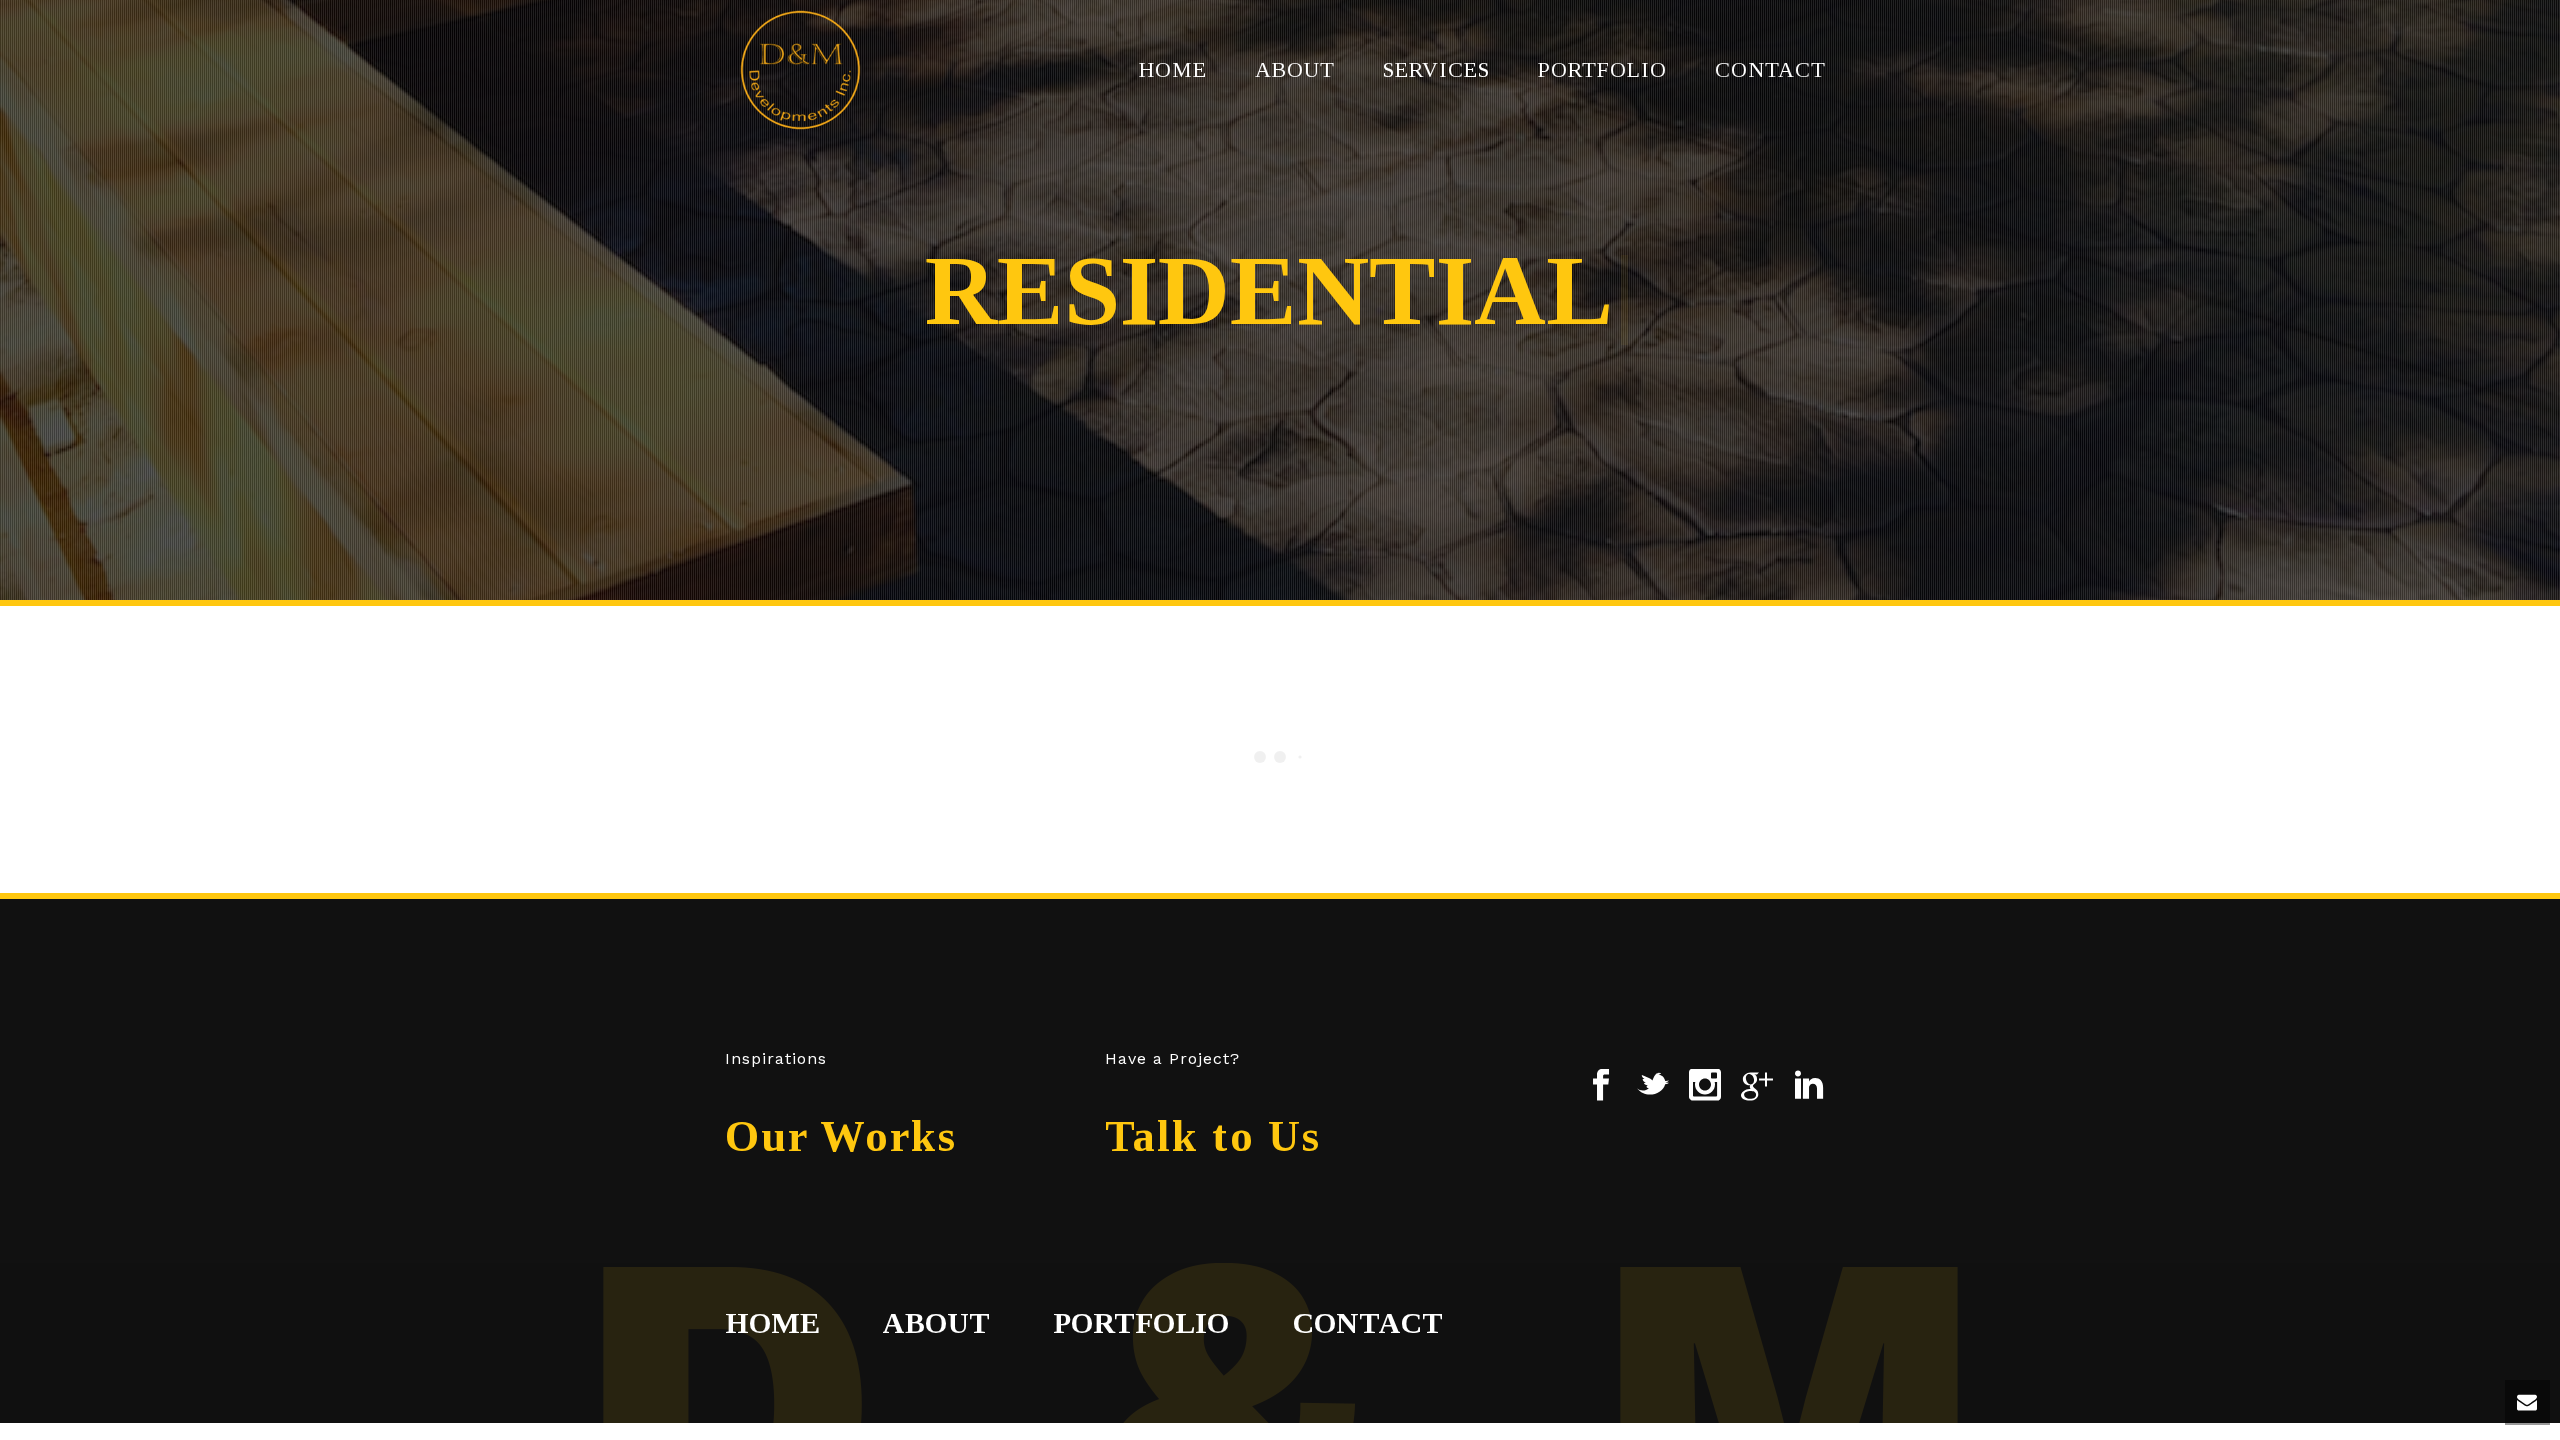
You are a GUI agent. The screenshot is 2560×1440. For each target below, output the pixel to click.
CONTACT (1770, 69)
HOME (1173, 69)
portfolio (1141, 1322)
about (935, 1322)
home (772, 1322)
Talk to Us (1213, 1136)
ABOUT (1295, 69)
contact (1368, 1322)
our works (841, 1136)
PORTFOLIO (1602, 69)
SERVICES (1436, 69)
